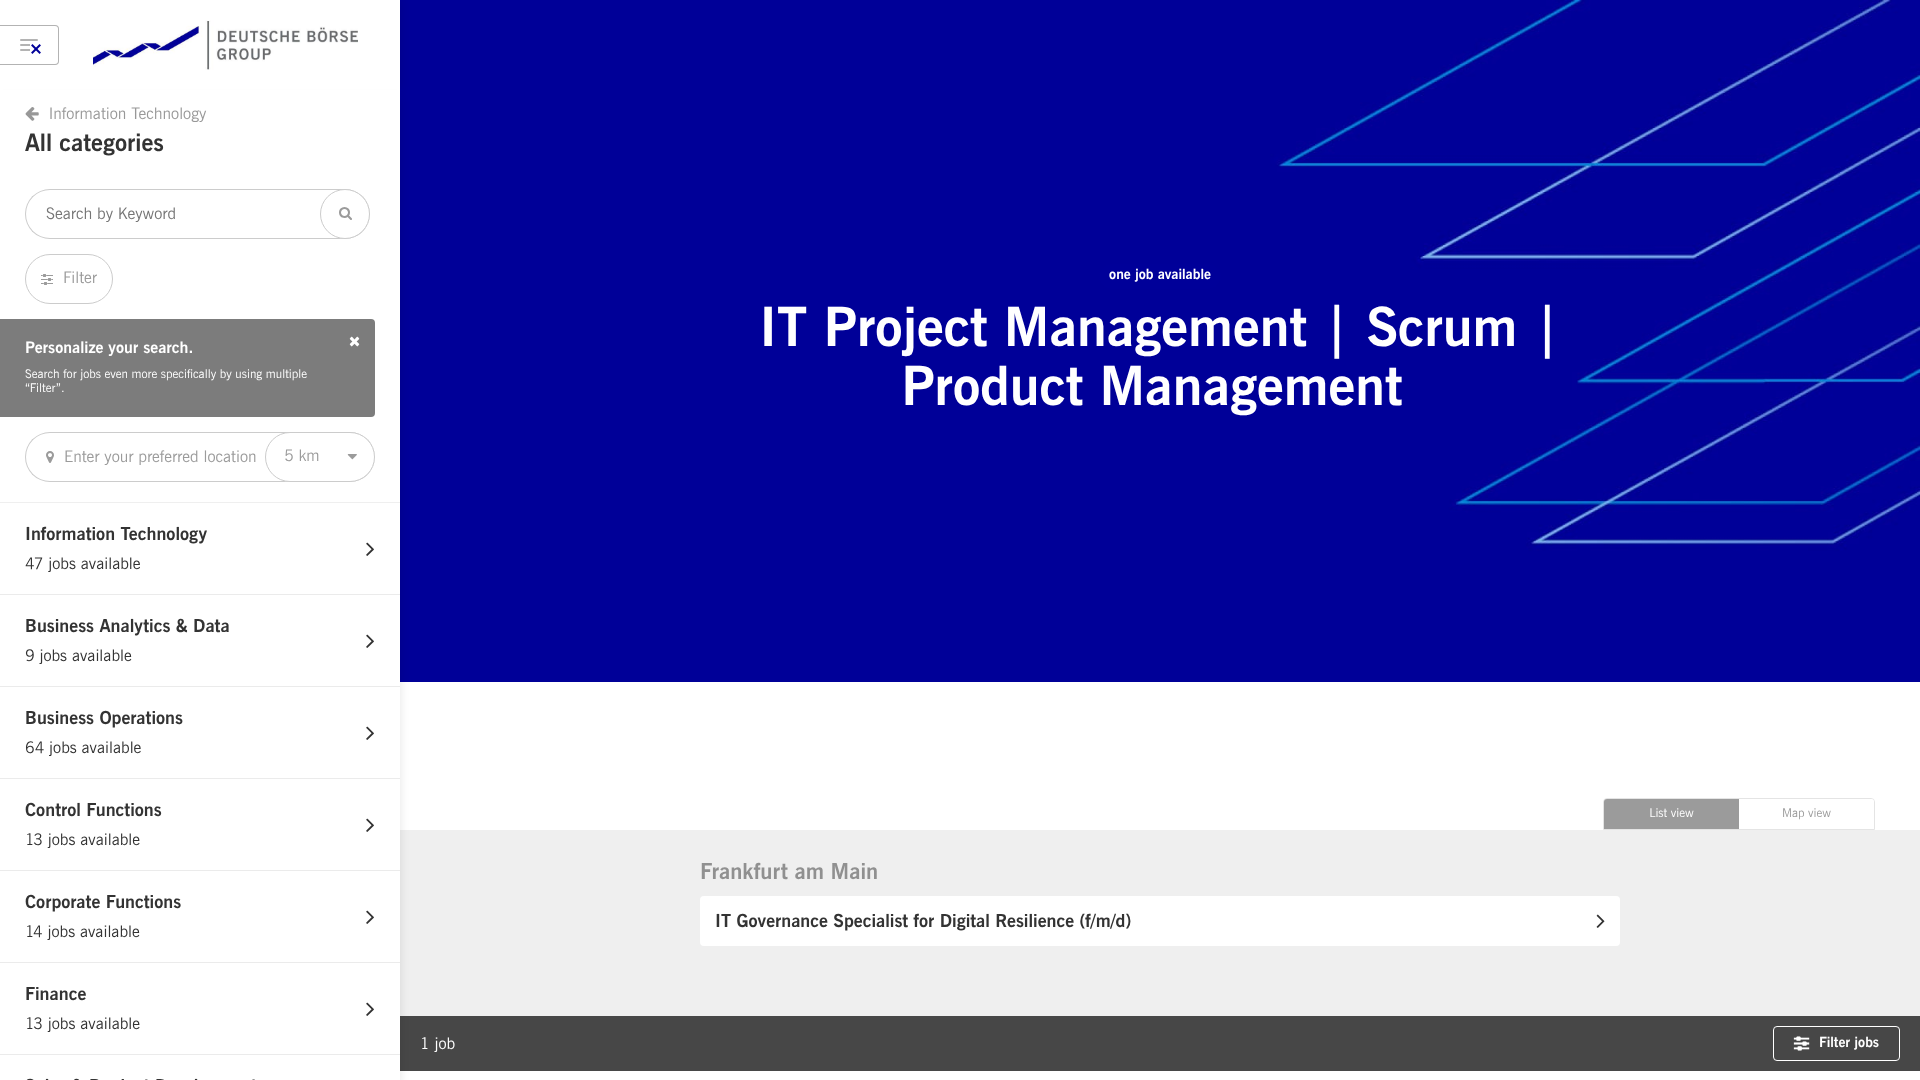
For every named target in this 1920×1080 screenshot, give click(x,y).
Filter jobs (1849, 1043)
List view (1671, 814)
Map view (1806, 814)
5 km (302, 456)
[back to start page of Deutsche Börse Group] (225, 45)
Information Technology (127, 114)
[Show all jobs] (29, 45)
